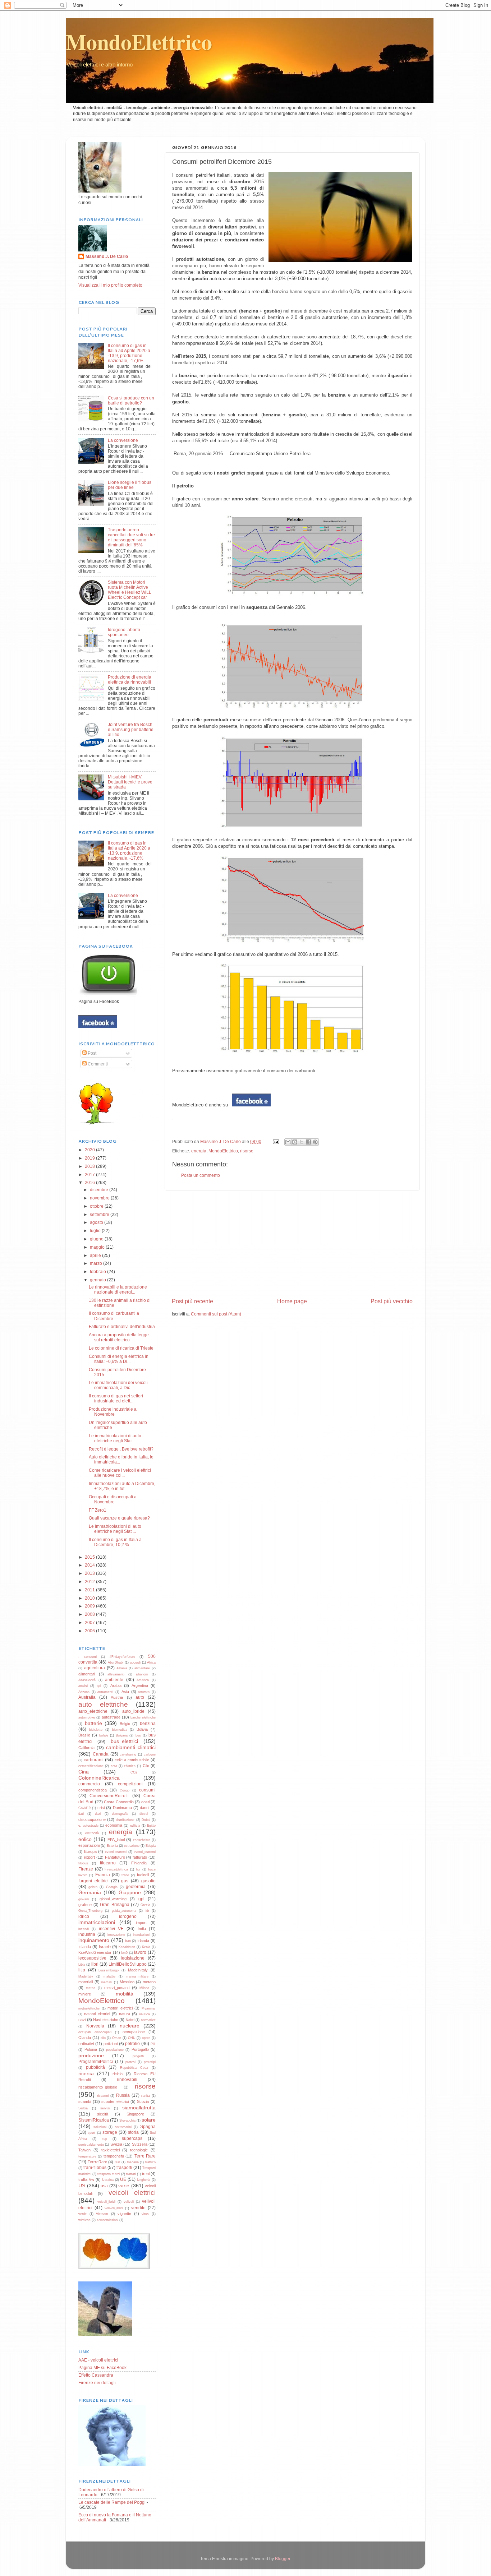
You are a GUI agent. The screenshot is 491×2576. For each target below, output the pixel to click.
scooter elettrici (115, 2101)
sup (104, 2139)
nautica (144, 2014)
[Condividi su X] (302, 1142)
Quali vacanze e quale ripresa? (119, 1518)
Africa (151, 1662)
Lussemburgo (109, 1970)
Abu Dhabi (116, 1662)
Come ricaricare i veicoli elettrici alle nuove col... (120, 1473)
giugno (97, 1239)
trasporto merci (109, 2174)
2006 (90, 1631)
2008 (90, 1614)
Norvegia (95, 2026)
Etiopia (151, 1846)
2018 (90, 1166)
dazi (98, 1814)
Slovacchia (127, 2121)
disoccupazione (92, 1819)
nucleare (130, 2026)
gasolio (148, 1881)
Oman (117, 2038)
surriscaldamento (91, 2145)
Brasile (84, 1735)
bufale (104, 1735)
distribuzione (125, 1820)
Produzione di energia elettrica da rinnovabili (130, 679)
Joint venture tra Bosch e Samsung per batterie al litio (131, 729)
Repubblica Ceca (134, 2068)
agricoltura (95, 1668)
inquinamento (94, 1940)
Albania (122, 1668)
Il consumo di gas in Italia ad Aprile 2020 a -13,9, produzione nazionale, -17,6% (129, 353)
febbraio (98, 1271)
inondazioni (141, 1935)
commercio (89, 1784)
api (99, 1686)
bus (138, 1735)
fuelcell (143, 1875)
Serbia (83, 2108)
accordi (135, 1662)
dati (81, 1814)
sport (91, 2133)
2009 (90, 1606)
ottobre (97, 1206)
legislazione (133, 1958)
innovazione (116, 1935)
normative (148, 2020)
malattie (109, 1976)
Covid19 (84, 1808)
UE (123, 2179)
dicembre (100, 1190)
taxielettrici (111, 2150)
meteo (91, 1988)
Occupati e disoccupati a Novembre (113, 1499)
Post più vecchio (392, 1301)
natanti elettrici (97, 2014)
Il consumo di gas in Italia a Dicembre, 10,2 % (115, 1542)
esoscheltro (142, 1840)
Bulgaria (122, 1735)
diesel (144, 1814)
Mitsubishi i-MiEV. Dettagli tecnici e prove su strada (130, 782)
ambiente (114, 1680)
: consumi (88, 1657)
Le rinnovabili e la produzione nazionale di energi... (118, 1289)
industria (87, 1934)
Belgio (125, 1724)
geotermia (136, 1886)
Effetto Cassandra (96, 2375)
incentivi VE (111, 1928)
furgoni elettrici (93, 1881)
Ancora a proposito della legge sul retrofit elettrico (119, 1337)
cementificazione (91, 1766)
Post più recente (192, 1301)
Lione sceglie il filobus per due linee (130, 485)
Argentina (140, 1685)
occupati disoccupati (95, 2032)
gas (125, 1881)
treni (146, 2174)
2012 (90, 1581)
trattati (131, 2174)
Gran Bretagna (115, 1904)
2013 (90, 1573)
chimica (130, 1766)
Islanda (85, 1947)
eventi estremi (116, 1852)
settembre (100, 1214)
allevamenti (116, 1674)
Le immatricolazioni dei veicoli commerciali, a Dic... (118, 1385)
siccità (103, 2114)
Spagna (148, 2126)
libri (95, 1964)
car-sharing (128, 1754)
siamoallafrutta (139, 2108)
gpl (141, 1899)
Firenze (86, 1869)
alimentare (142, 1668)
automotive (87, 1717)
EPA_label (116, 1840)
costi (145, 1802)
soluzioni (100, 2127)
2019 (90, 1158)
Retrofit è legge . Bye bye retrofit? (121, 1449)
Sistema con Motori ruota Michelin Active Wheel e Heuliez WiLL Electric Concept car (130, 590)
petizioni (111, 2044)
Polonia (91, 2049)
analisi (83, 1686)
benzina (148, 1723)
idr (147, 1911)
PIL (153, 2044)
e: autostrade (88, 1826)
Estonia (112, 1846)
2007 (90, 1622)
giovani (84, 1899)
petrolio (132, 2043)
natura (125, 2014)
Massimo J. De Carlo (107, 256)
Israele (105, 1947)
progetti (138, 2056)
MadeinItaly (138, 1970)
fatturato (140, 1857)
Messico (127, 1982)
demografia (120, 1814)
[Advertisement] (292, 1244)
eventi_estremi (145, 1852)
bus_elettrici (124, 1741)
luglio (96, 1231)
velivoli (129, 2202)
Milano (144, 1988)
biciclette (96, 1730)
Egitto (151, 1826)
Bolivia (142, 1729)
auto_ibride (133, 1711)
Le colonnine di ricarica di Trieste (121, 1348)
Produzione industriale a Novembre (113, 1412)
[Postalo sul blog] (295, 1142)
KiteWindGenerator (95, 1952)
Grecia (145, 1905)
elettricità (92, 1833)
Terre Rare (145, 2156)
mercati (107, 1982)
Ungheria (144, 2180)
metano (149, 1982)
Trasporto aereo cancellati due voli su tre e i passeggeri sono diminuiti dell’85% (131, 537)
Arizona (84, 1692)
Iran (128, 1941)
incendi (84, 1929)
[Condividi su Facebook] (308, 1142)
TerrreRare (97, 2162)
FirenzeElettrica (116, 1869)
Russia (123, 2095)
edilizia (135, 1826)
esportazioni (89, 1845)
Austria (117, 1697)
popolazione (115, 2050)
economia (114, 1825)
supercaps (132, 2138)
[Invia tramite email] (288, 1142)
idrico (84, 1916)
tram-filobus (95, 2167)
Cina (84, 1772)
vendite (138, 2208)
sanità (145, 2096)
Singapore (135, 2114)
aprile (96, 1255)
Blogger (283, 2559)
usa (104, 2186)
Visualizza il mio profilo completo (110, 285)
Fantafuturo (115, 1857)
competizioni (130, 1784)
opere (146, 2038)
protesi (130, 2062)
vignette (124, 2214)
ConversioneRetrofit (109, 1796)
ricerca (86, 2073)
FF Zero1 (98, 1510)
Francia (103, 1875)
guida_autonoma (124, 1911)
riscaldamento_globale (98, 2087)
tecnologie (139, 2150)
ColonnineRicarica (99, 1778)
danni (144, 1808)
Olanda (85, 2038)
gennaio (98, 1280)
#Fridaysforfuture (122, 1657)
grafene (85, 1905)
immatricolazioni (97, 1922)
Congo (125, 1790)
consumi (147, 1790)
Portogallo (140, 2049)
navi (82, 2020)
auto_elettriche (93, 1711)
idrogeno (128, 1916)
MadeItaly (86, 1976)
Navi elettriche (106, 2020)
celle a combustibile (132, 1760)
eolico (85, 1839)
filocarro (108, 1863)
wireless (84, 2220)
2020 (90, 1150)
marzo (97, 1263)
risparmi (103, 2096)
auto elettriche (103, 1704)
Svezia (116, 2144)
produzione (91, 2055)
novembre (100, 1198)
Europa (90, 1851)
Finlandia (139, 1863)
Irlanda (143, 1941)
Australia (87, 1697)
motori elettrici (120, 2008)
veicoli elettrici (132, 2193)
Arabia (116, 1685)
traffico (150, 2162)
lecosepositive (92, 1958)
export (89, 1857)
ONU (132, 2038)
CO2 (134, 1772)
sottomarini (123, 2127)
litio (82, 1970)
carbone (150, 1754)
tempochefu (114, 2156)
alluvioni (142, 1674)
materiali (86, 1982)
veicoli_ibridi (106, 2202)
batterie (93, 1723)
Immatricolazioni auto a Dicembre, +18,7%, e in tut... (122, 1486)
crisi (101, 1808)
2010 (90, 1598)
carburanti (94, 1760)
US (82, 2186)
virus (145, 2214)
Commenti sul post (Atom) (216, 1314)
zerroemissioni (107, 2220)
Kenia (146, 1947)
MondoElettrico (139, 41)
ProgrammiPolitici (96, 2061)
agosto (97, 1222)
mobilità (125, 1994)
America (143, 1680)
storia (133, 2132)
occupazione (134, 2032)
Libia (82, 1965)
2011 (90, 1590)
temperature (87, 2156)
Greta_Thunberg (90, 1911)
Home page (292, 1301)
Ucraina (108, 2180)
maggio (98, 1247)
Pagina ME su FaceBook (102, 2367)
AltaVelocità (87, 1680)
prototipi (150, 2062)
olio (103, 2038)
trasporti (124, 2167)
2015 (90, 1557)
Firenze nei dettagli (97, 2383)
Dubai (146, 1820)
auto (140, 1697)
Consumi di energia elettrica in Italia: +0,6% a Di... (119, 1359)
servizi (105, 2108)
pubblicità (95, 2067)
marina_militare (137, 1976)
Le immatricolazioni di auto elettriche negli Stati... (115, 1438)
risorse (247, 1151)
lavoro (140, 1952)
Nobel (130, 2020)
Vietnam (102, 2214)
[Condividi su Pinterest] (315, 1142)
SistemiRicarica (94, 2120)
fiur (138, 1869)
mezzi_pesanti (117, 1988)
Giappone (130, 1892)
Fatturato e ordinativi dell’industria (122, 1326)
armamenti (105, 1692)
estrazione (132, 1846)
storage (110, 2132)
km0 (124, 1953)
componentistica (93, 1790)
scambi (85, 2101)
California (86, 1748)
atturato (144, 1692)
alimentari (87, 1674)
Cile (146, 1766)
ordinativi (86, 2044)
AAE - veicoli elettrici (98, 2360)
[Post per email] (276, 1141)
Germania (90, 1892)
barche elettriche (143, 1717)
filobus (83, 1863)
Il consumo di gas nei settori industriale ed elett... (116, 1398)
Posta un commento (201, 1175)
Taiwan (84, 2150)
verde (82, 2214)
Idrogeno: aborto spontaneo (124, 632)
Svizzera (140, 2144)
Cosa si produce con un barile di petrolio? (131, 400)
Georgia (112, 1887)
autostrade (111, 1717)
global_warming (113, 1899)
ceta (114, 1766)
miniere (85, 1994)
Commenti (97, 1064)
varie (124, 2186)
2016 (90, 1182)
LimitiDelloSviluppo (128, 1964)
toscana (133, 2162)
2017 (90, 1174)
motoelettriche (89, 2008)
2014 (90, 1565)
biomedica (120, 1730)
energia (199, 1151)
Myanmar (149, 2008)
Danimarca (122, 1808)
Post (91, 1053)
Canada (101, 1754)
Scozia (143, 2101)
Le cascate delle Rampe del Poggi (112, 2502)
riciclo (118, 2074)
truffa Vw (86, 2179)
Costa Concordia (119, 1802)
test (118, 2162)
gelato (93, 1887)
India (142, 1929)
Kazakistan (127, 1947)
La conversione (123, 440)
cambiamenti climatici (131, 1747)
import (141, 1923)
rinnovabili (127, 2079)
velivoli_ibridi (114, 2208)
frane (125, 1875)
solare (149, 2120)
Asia (125, 1692)
